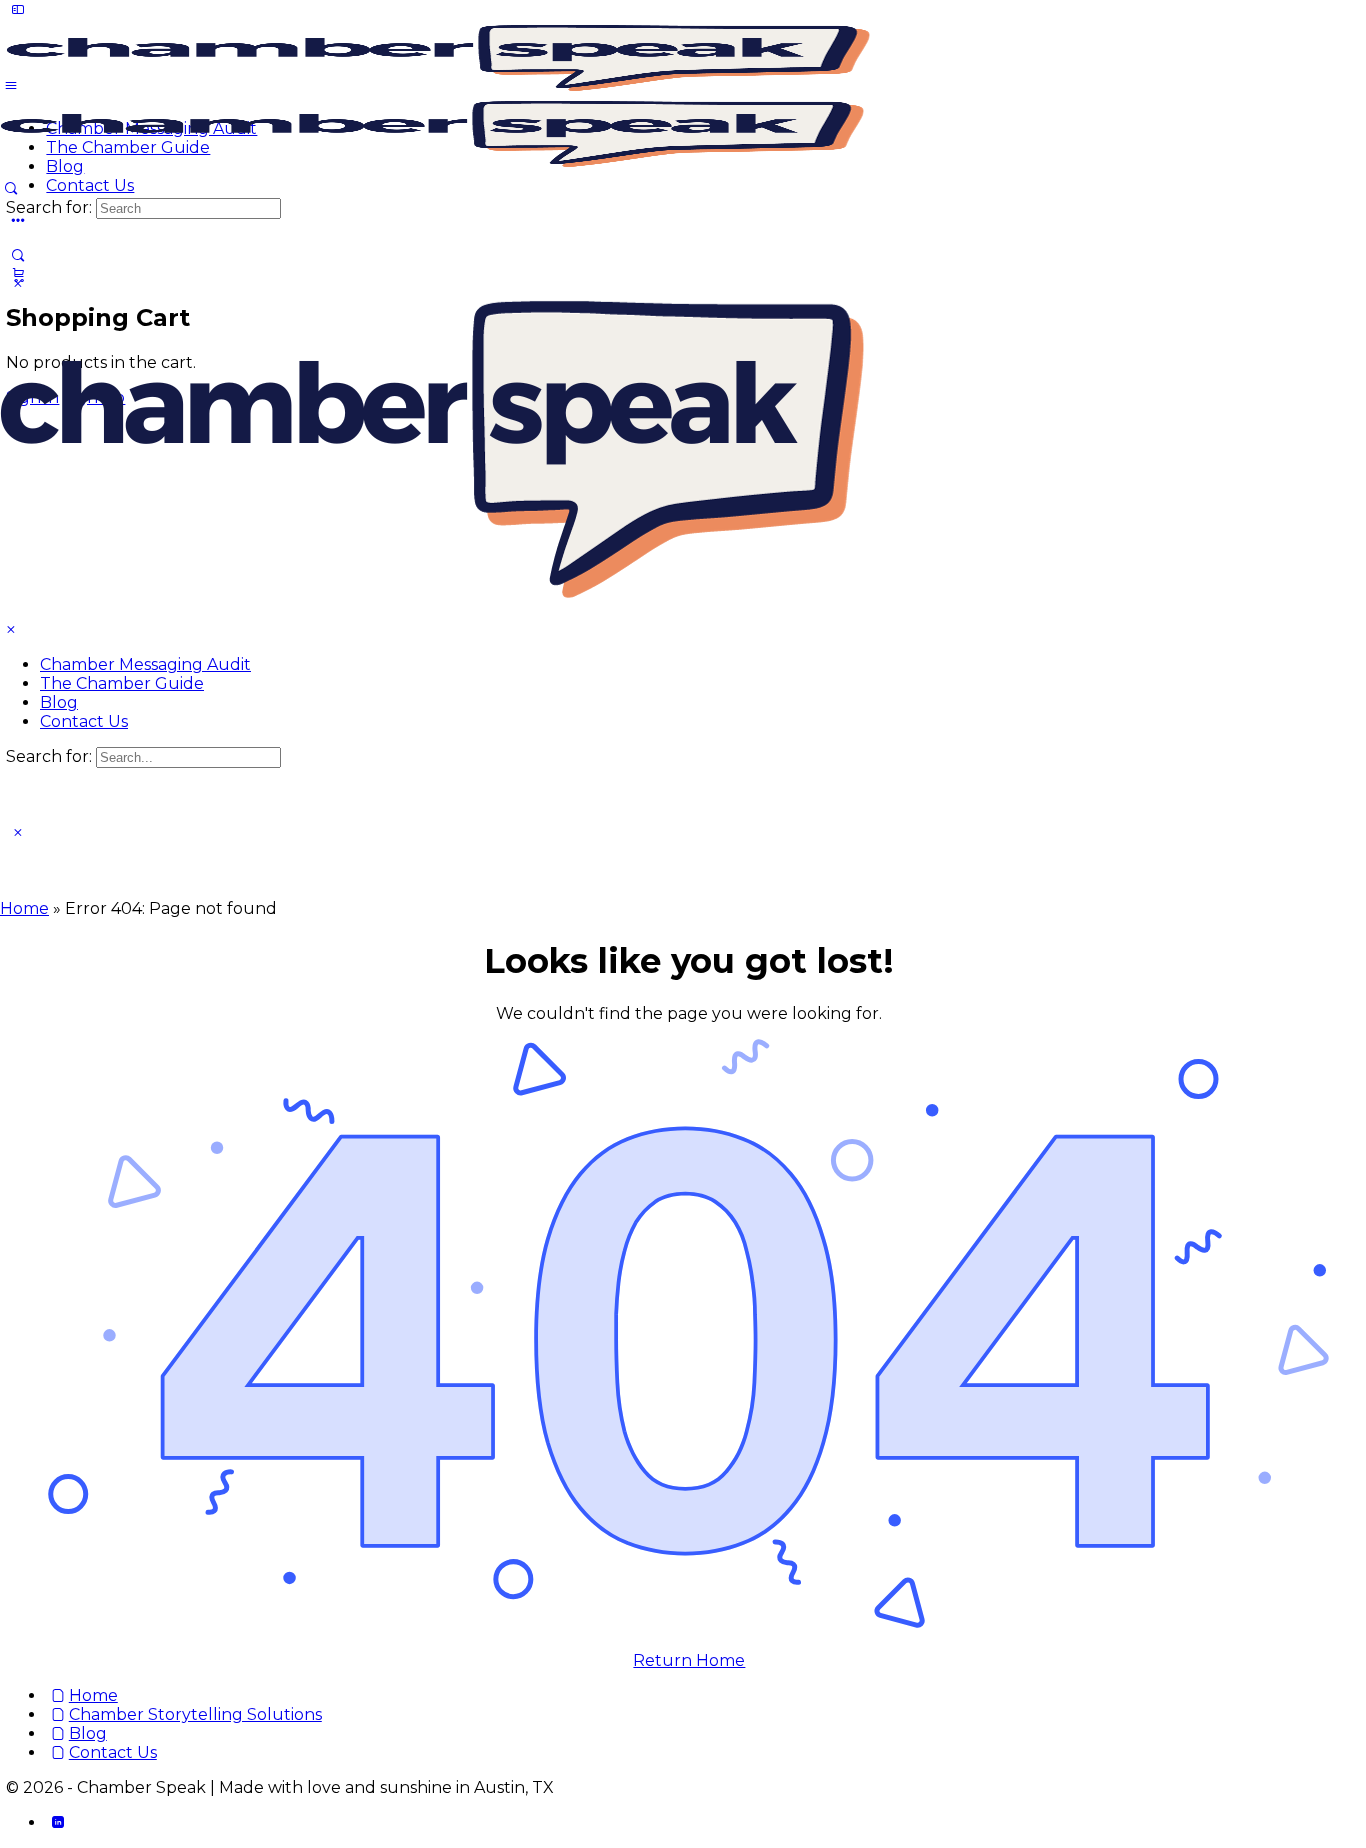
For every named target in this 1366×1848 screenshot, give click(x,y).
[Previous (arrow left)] (35, 924)
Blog (59, 702)
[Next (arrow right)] (1331, 924)
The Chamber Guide (122, 683)
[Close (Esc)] (1344, 22)
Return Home (689, 1660)
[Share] (1300, 22)
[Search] (17, 255)
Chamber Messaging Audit (145, 664)
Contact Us (84, 721)
